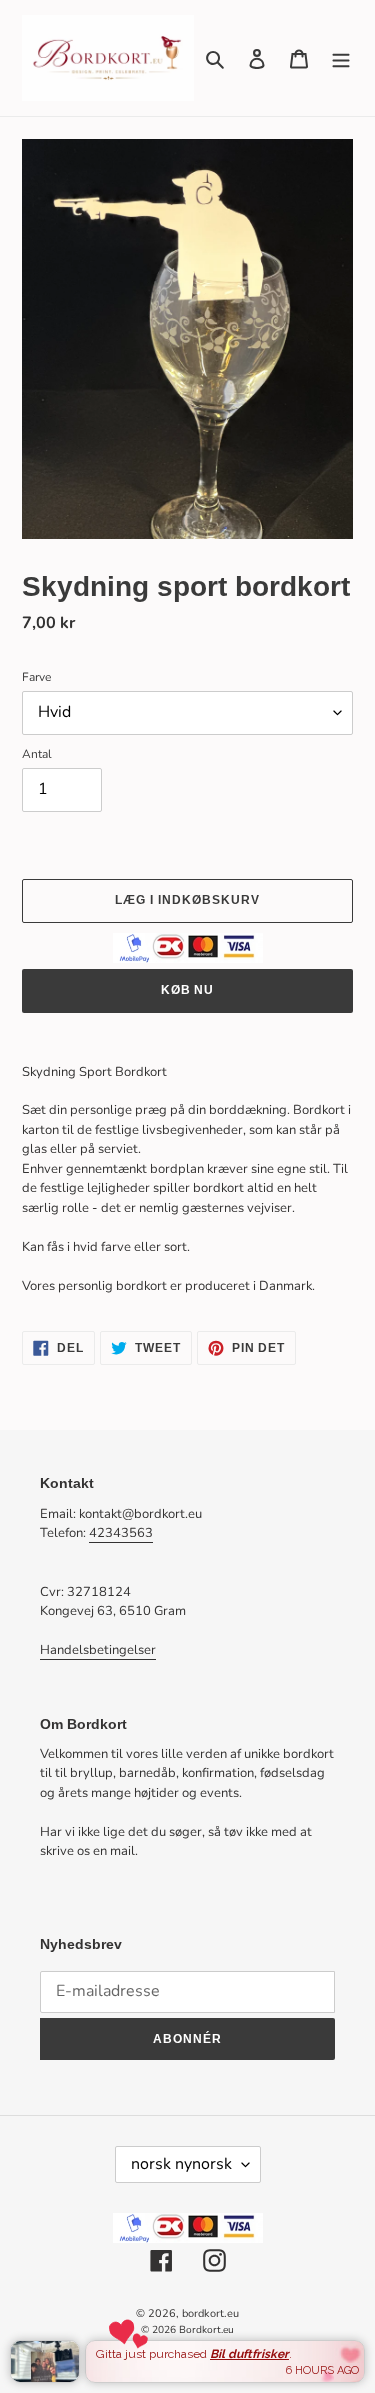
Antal (37, 754)
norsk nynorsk (181, 2164)
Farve (36, 677)
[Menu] (341, 58)
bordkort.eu (210, 2313)
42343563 (121, 1533)
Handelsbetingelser (98, 1650)
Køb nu (188, 990)
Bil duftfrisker (249, 2354)
